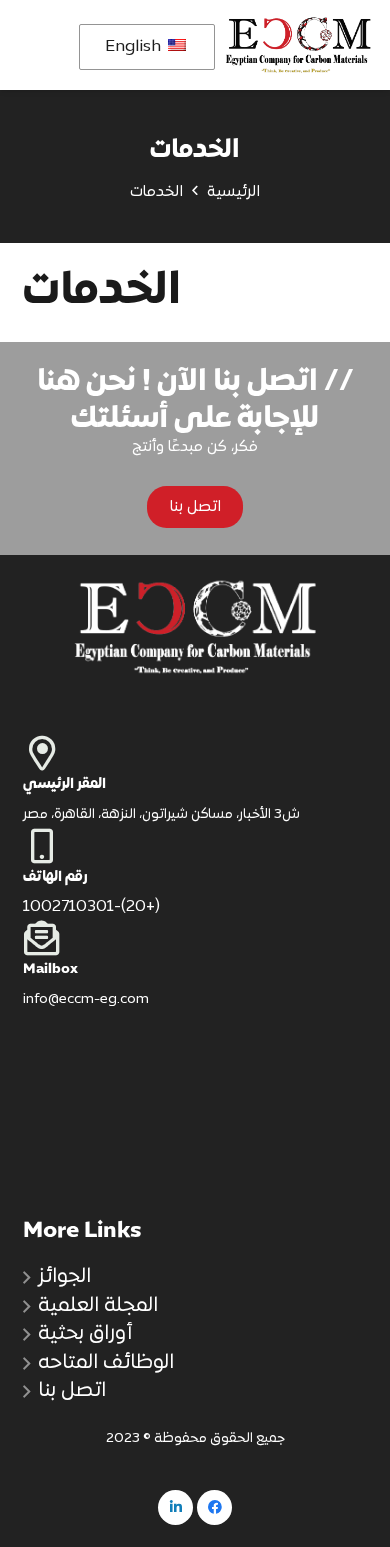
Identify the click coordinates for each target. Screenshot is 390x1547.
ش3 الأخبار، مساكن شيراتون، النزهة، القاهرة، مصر (161, 815)
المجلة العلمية (98, 1306)
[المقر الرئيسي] (195, 752)
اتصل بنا (72, 1391)
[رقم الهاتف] (195, 845)
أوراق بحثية (85, 1334)
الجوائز (64, 1277)
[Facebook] (214, 1507)
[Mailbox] (195, 937)
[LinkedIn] (175, 1507)
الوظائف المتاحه (106, 1363)
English (135, 47)
